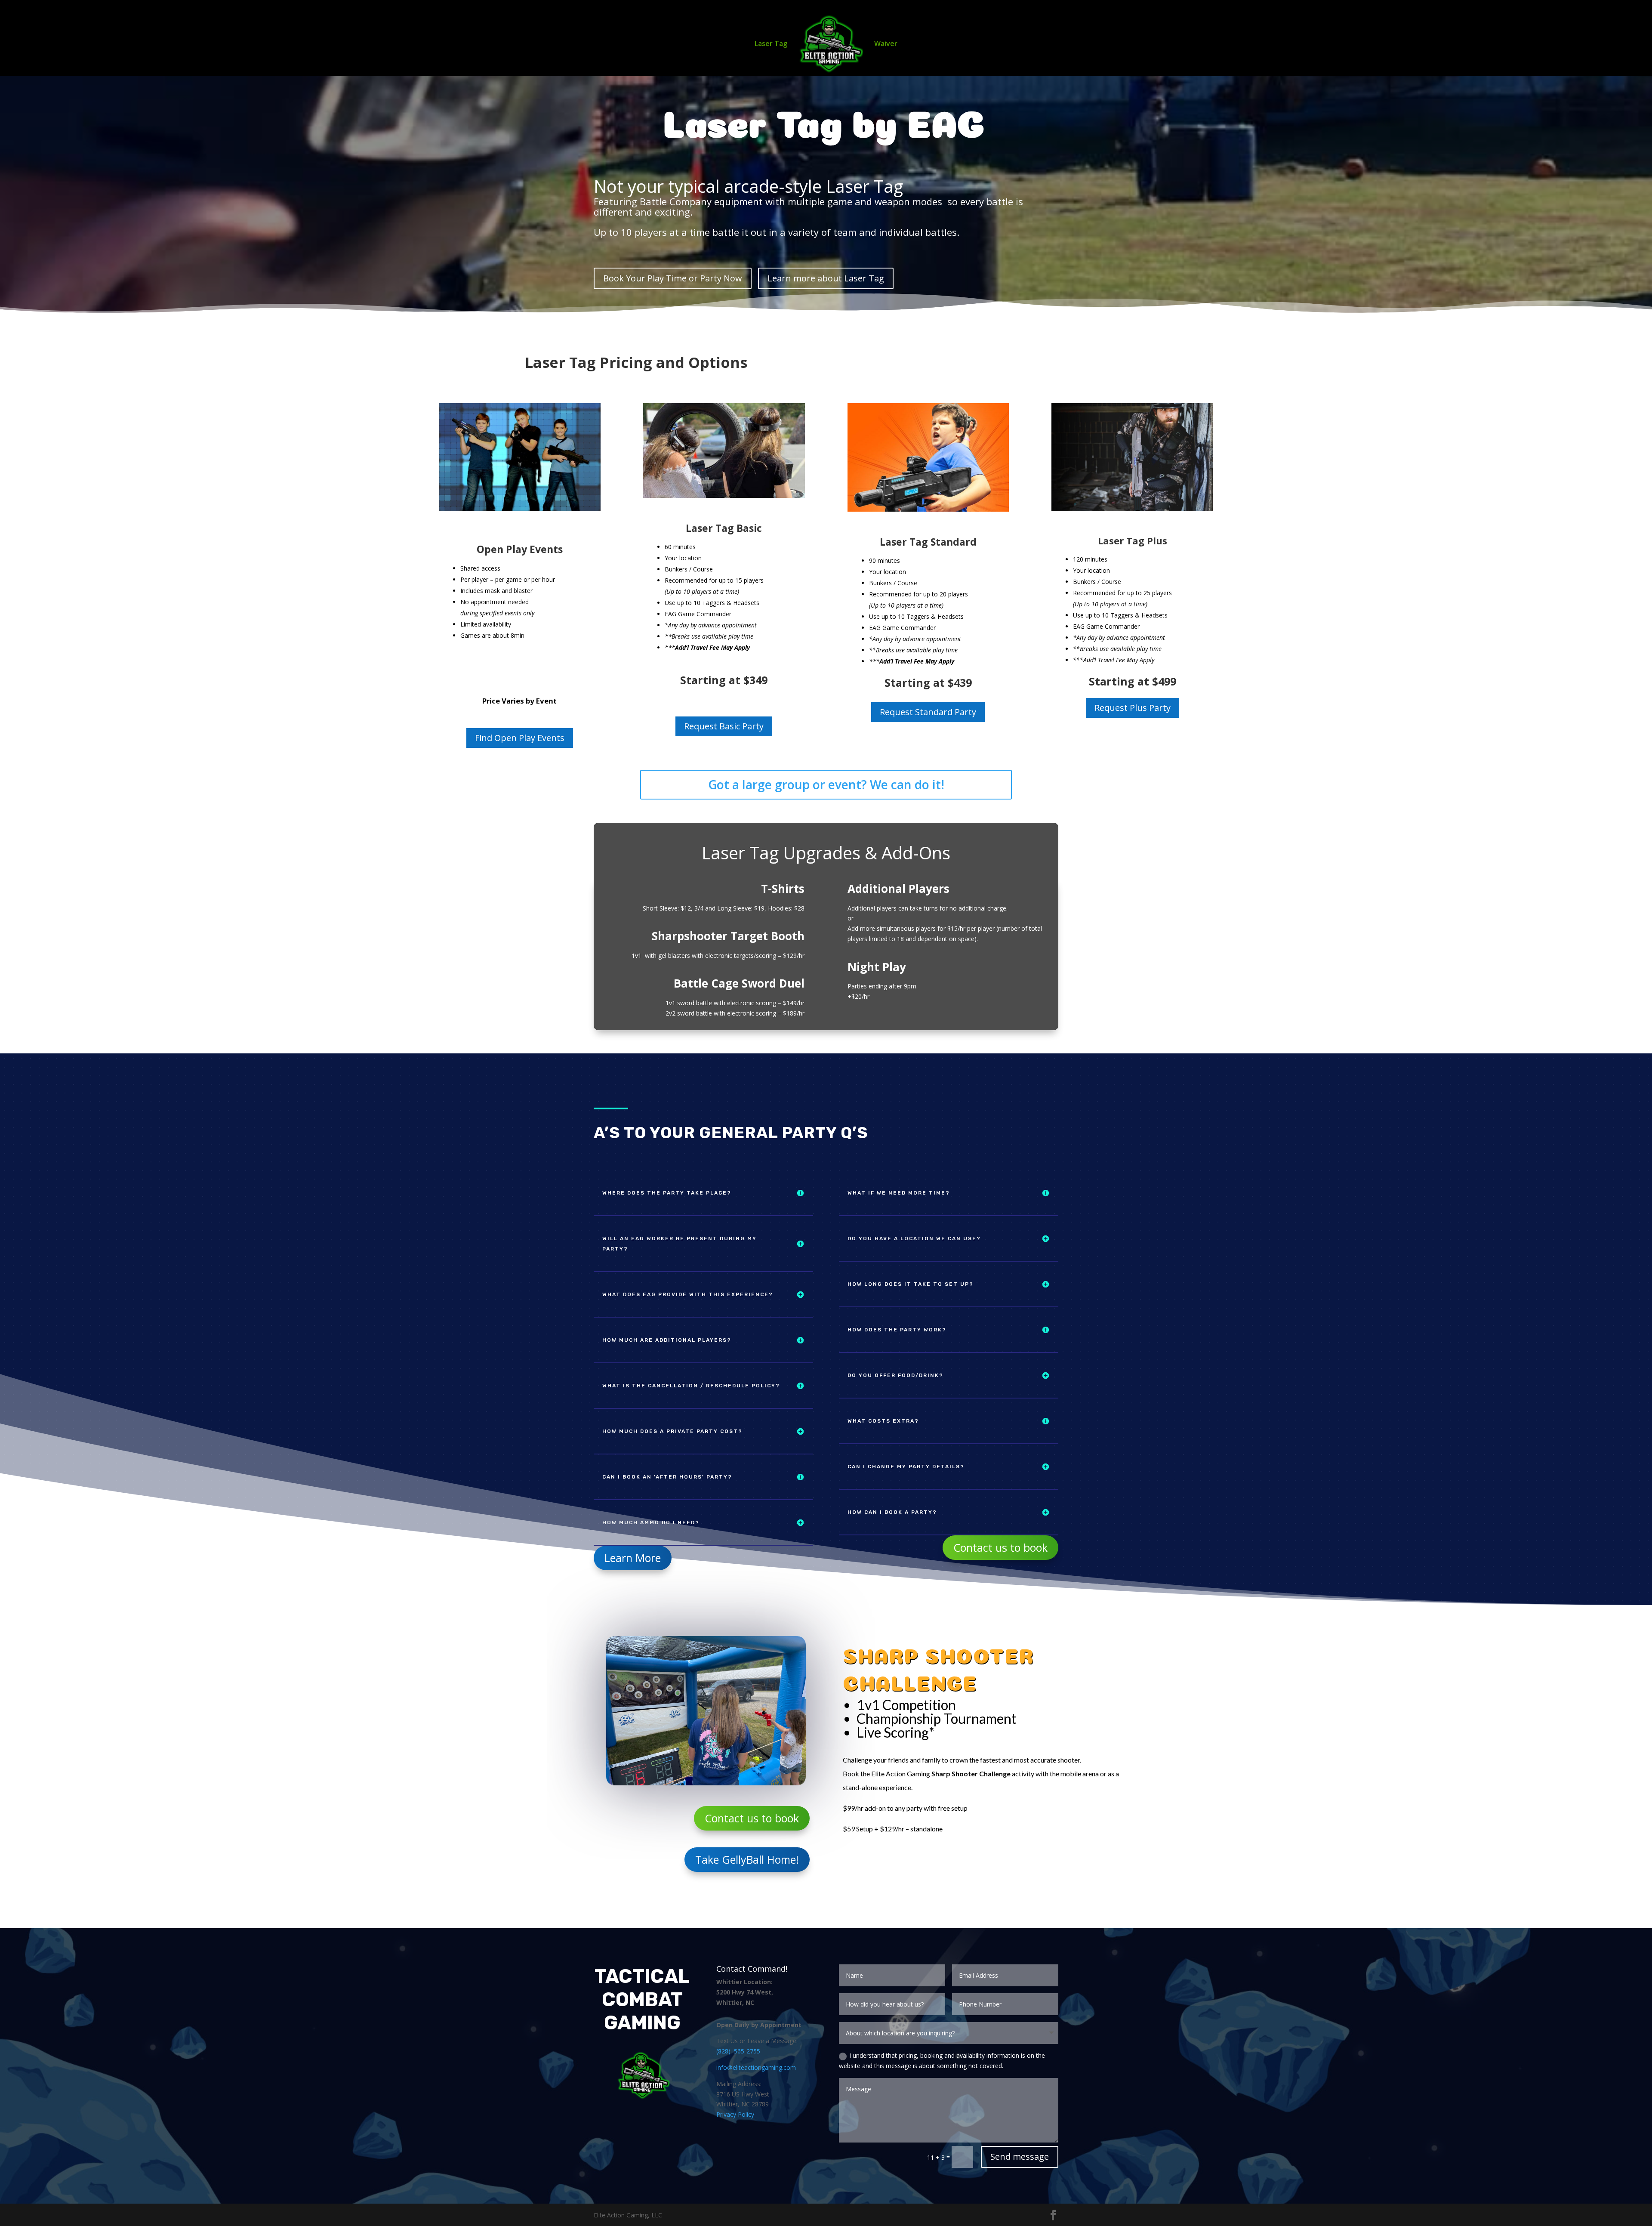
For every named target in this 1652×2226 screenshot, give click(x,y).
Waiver (886, 44)
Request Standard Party (928, 712)
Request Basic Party (724, 726)
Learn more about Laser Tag (826, 278)
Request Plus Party (1133, 708)
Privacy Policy (735, 2114)
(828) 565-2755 (738, 2051)
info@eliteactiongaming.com (756, 2067)
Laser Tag (771, 44)
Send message (1020, 2157)
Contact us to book (1000, 1547)
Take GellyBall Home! (747, 1859)
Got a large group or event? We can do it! (826, 784)
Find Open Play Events (520, 738)
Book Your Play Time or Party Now (673, 278)
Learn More (633, 1558)
